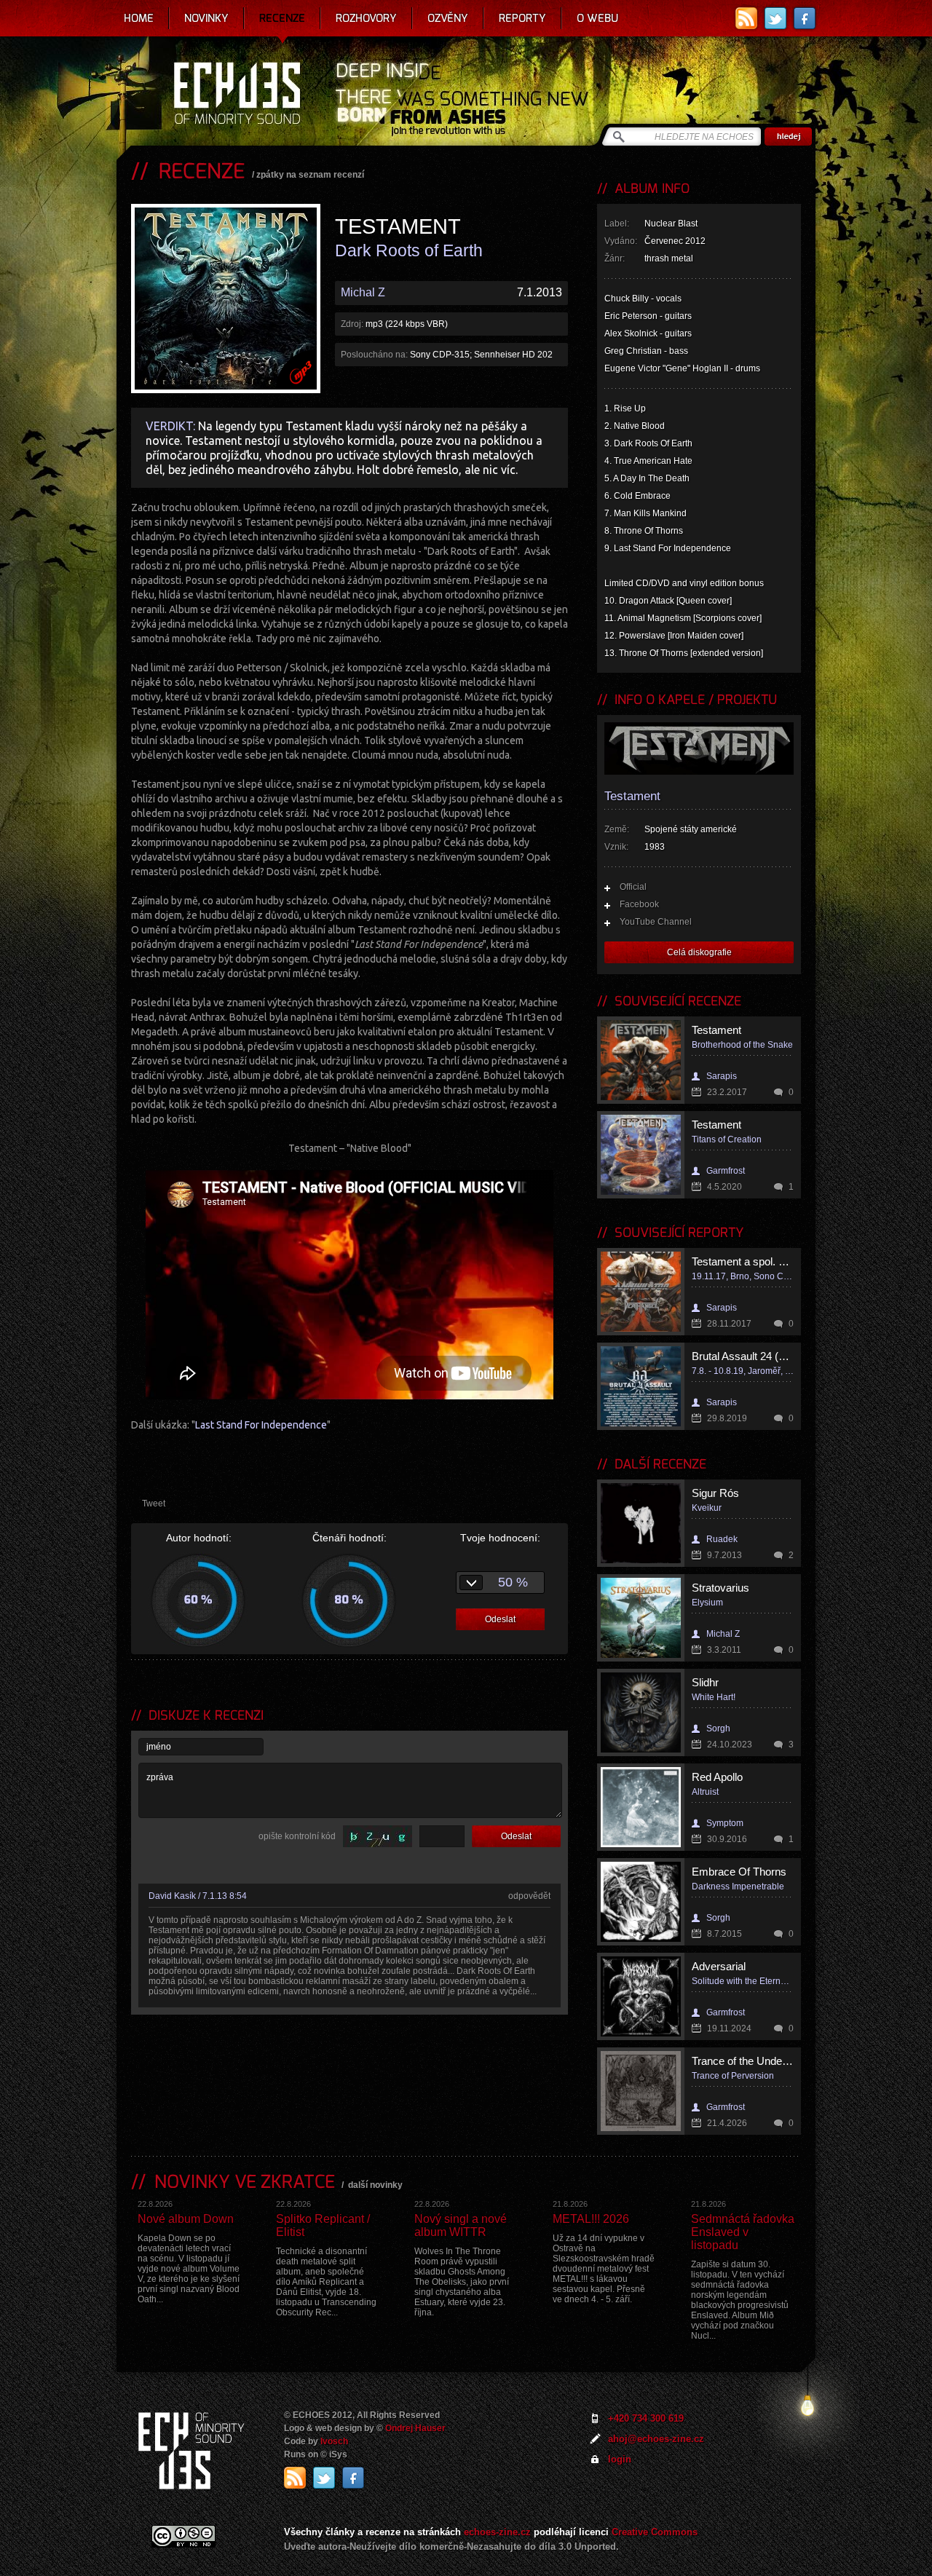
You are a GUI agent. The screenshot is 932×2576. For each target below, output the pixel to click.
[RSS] (746, 18)
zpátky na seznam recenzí (310, 175)
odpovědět (529, 1896)
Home (139, 18)
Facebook (639, 904)
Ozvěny (448, 18)
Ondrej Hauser (415, 2428)
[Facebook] (805, 18)
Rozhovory (366, 18)
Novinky (206, 18)
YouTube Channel (656, 922)
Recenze (282, 18)
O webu (597, 18)
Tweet (154, 1504)
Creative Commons (655, 2532)
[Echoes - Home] (237, 95)
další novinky (375, 2185)
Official (633, 887)
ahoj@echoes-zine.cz (656, 2439)
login (620, 2459)
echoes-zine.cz (497, 2532)
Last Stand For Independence (261, 1425)
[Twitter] (775, 18)
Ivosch (334, 2441)
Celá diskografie (699, 952)
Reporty (522, 18)
